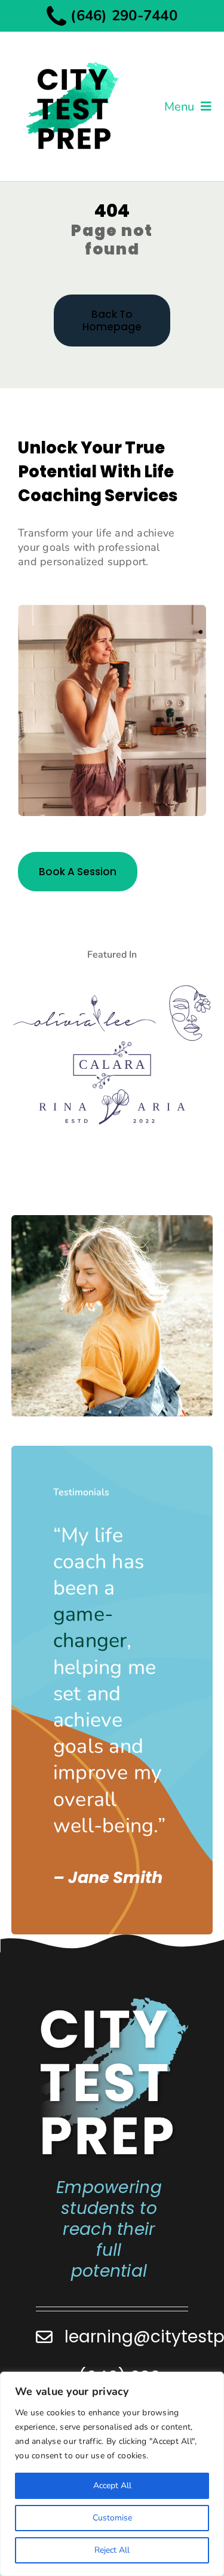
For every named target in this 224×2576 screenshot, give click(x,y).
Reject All (112, 2550)
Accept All (112, 2485)
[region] (112, 2474)
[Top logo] (72, 52)
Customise (112, 2518)
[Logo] (85, 1000)
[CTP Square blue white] (113, 2001)
